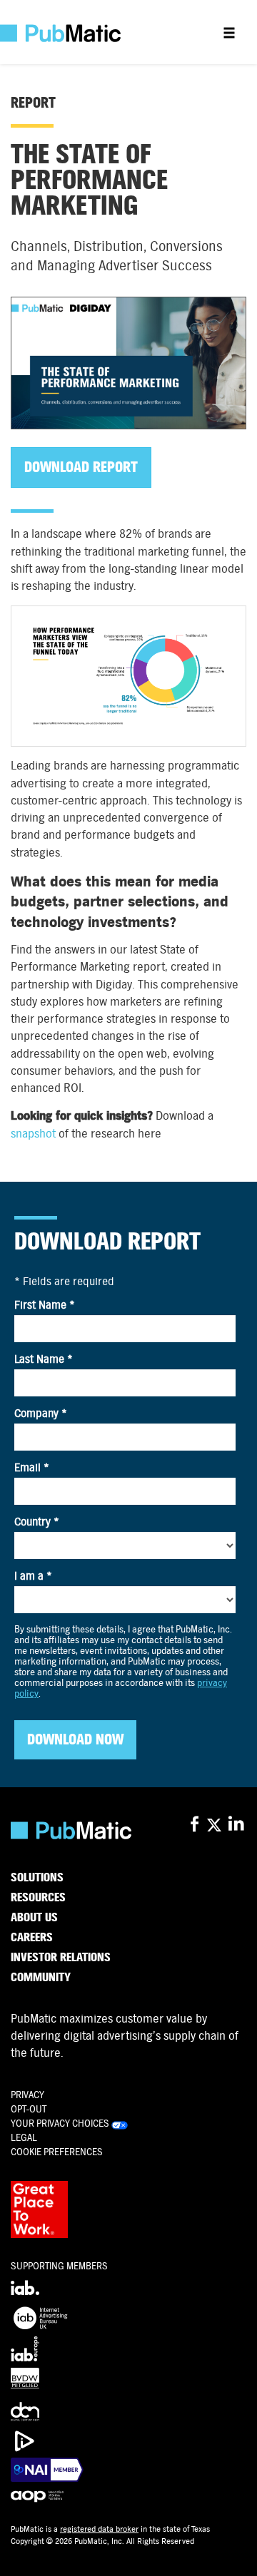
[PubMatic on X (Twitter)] (216, 1825)
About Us (34, 1918)
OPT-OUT (29, 2109)
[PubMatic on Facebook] (195, 1825)
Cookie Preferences (57, 2152)
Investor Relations (61, 1958)
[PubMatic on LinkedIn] (237, 1825)
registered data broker (99, 2529)
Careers (32, 1938)
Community (41, 1978)
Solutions (37, 1878)
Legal (24, 2138)
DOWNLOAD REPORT (81, 467)
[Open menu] (229, 32)
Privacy (27, 2095)
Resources (38, 1898)
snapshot (33, 1134)
